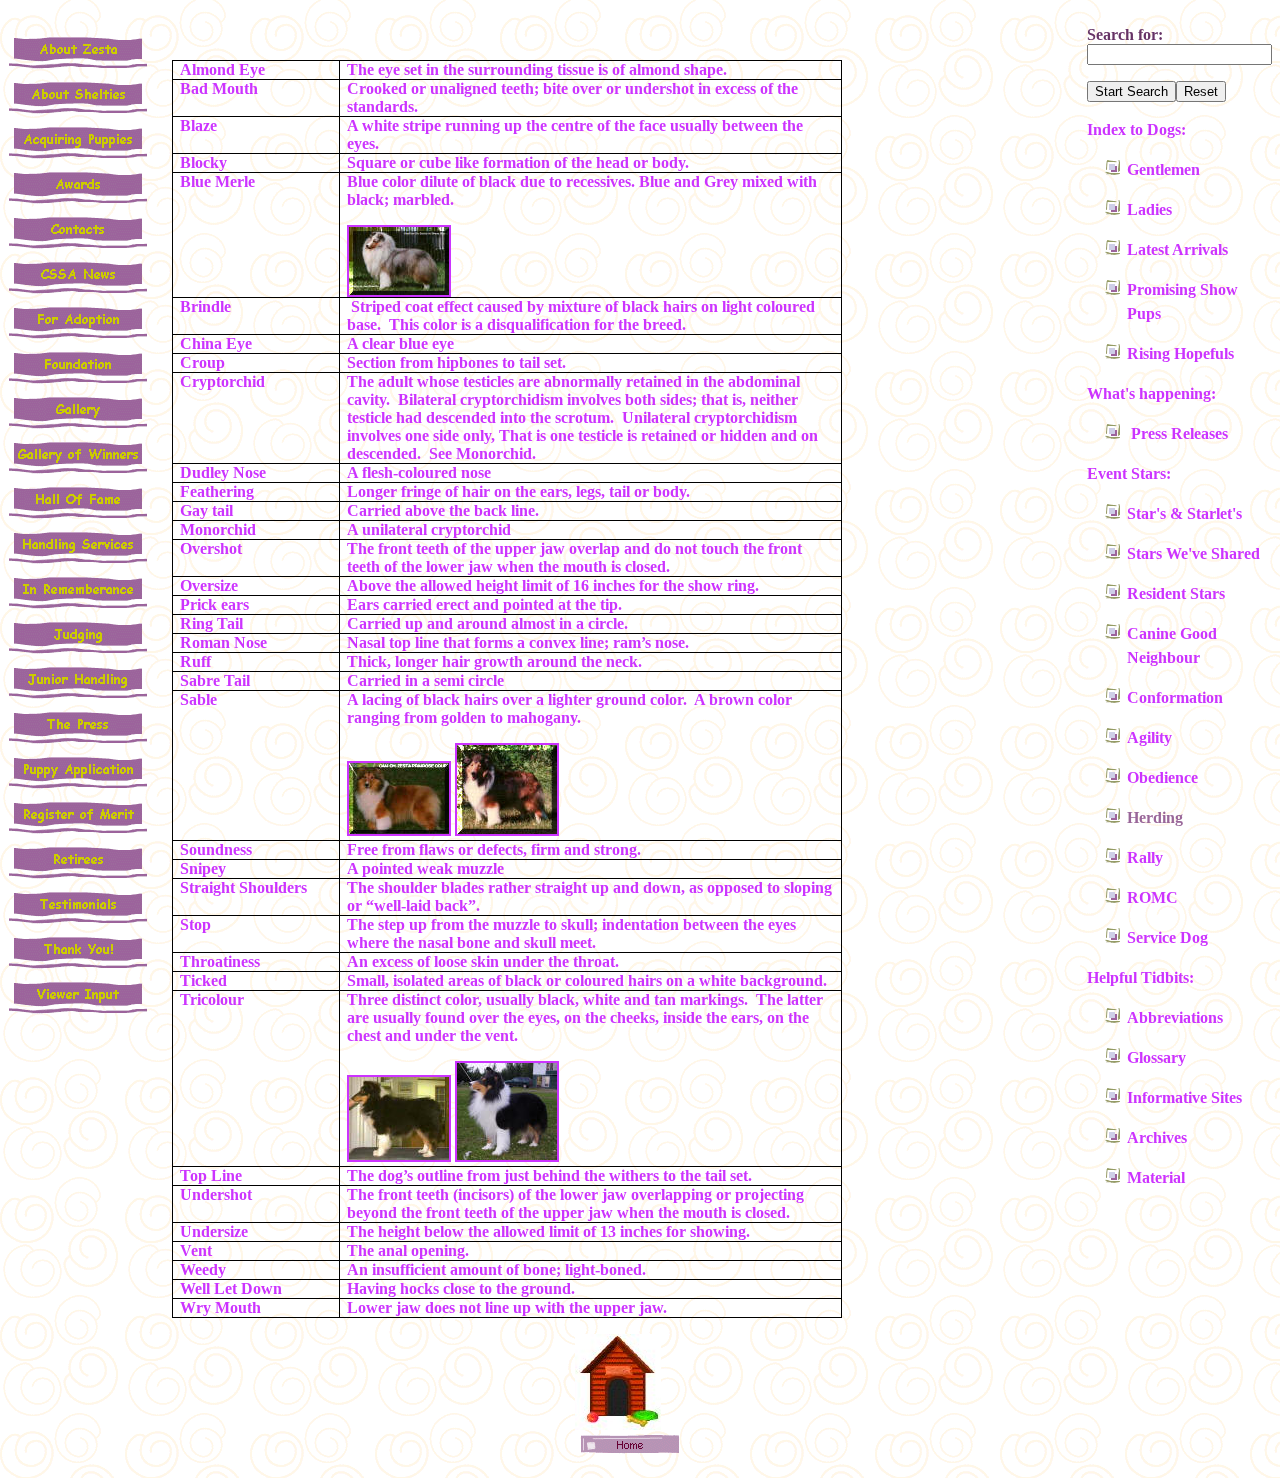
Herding (1155, 817)
